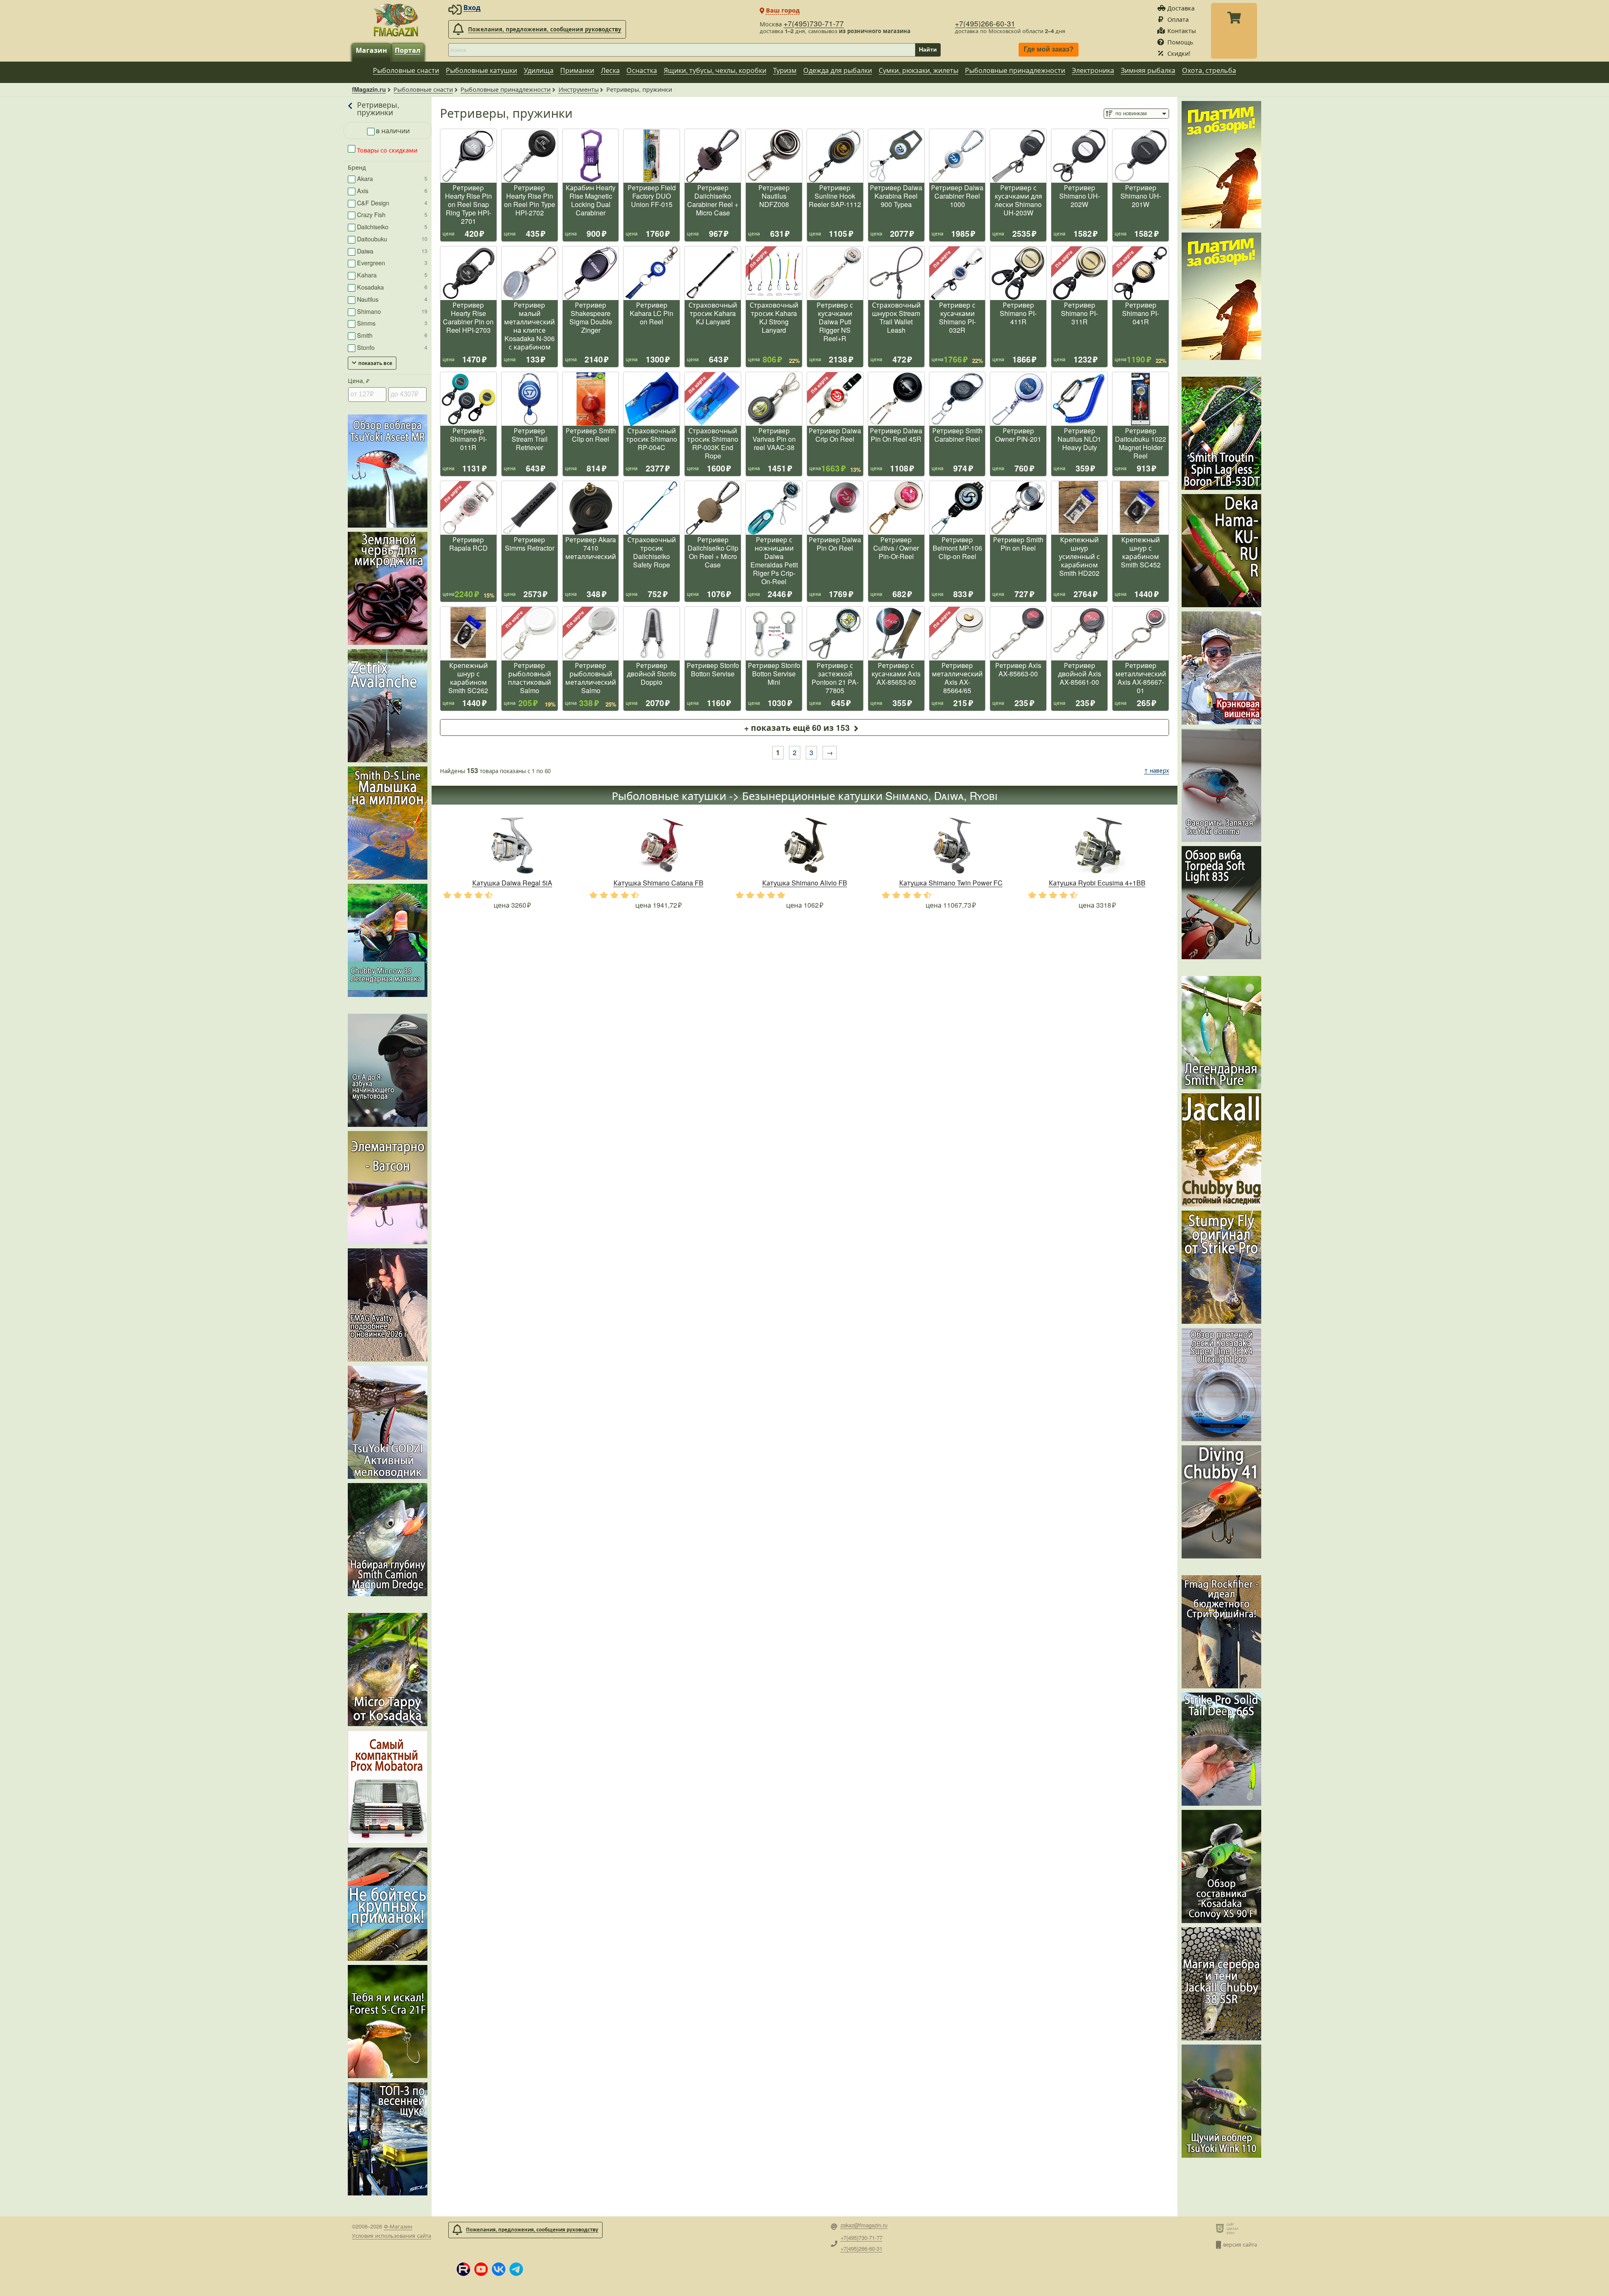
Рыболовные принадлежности (1015, 70)
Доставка (1181, 8)
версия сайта (1240, 2244)
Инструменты (579, 89)
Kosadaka (392, 287)
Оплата (1178, 19)
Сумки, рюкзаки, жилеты (918, 70)
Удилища (539, 70)
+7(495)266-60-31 (985, 23)
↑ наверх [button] (1156, 770)
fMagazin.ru (369, 89)
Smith (392, 335)
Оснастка (642, 70)
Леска (610, 70)
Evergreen (392, 263)
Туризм (785, 70)
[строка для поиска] (682, 50)
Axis (392, 190)
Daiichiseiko (392, 226)
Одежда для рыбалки (838, 70)
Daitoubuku (392, 239)
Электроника (1093, 70)
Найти (928, 49)
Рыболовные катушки (481, 70)
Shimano (392, 311)
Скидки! (1179, 53)
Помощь (1180, 42)
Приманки (577, 70)
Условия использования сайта (392, 2235)
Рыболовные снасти (406, 70)
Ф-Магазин (398, 2226)
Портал (407, 50)
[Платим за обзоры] (1221, 165)
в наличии (393, 131)
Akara (392, 178)
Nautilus (392, 299)
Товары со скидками (386, 150)
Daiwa (392, 251)
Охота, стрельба (1209, 70)
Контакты (1182, 30)
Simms (392, 323)
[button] (463, 2269)
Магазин (371, 50)
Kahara (392, 275)
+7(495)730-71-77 (814, 23)
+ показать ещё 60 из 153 (797, 727)
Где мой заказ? (1049, 50)
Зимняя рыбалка (1148, 70)
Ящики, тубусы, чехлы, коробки (715, 70)
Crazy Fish (392, 214)
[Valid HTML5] (1221, 2228)
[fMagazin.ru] (396, 20)
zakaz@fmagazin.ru (864, 2225)
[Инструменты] (351, 108)
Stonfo (392, 347)
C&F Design (392, 203)
